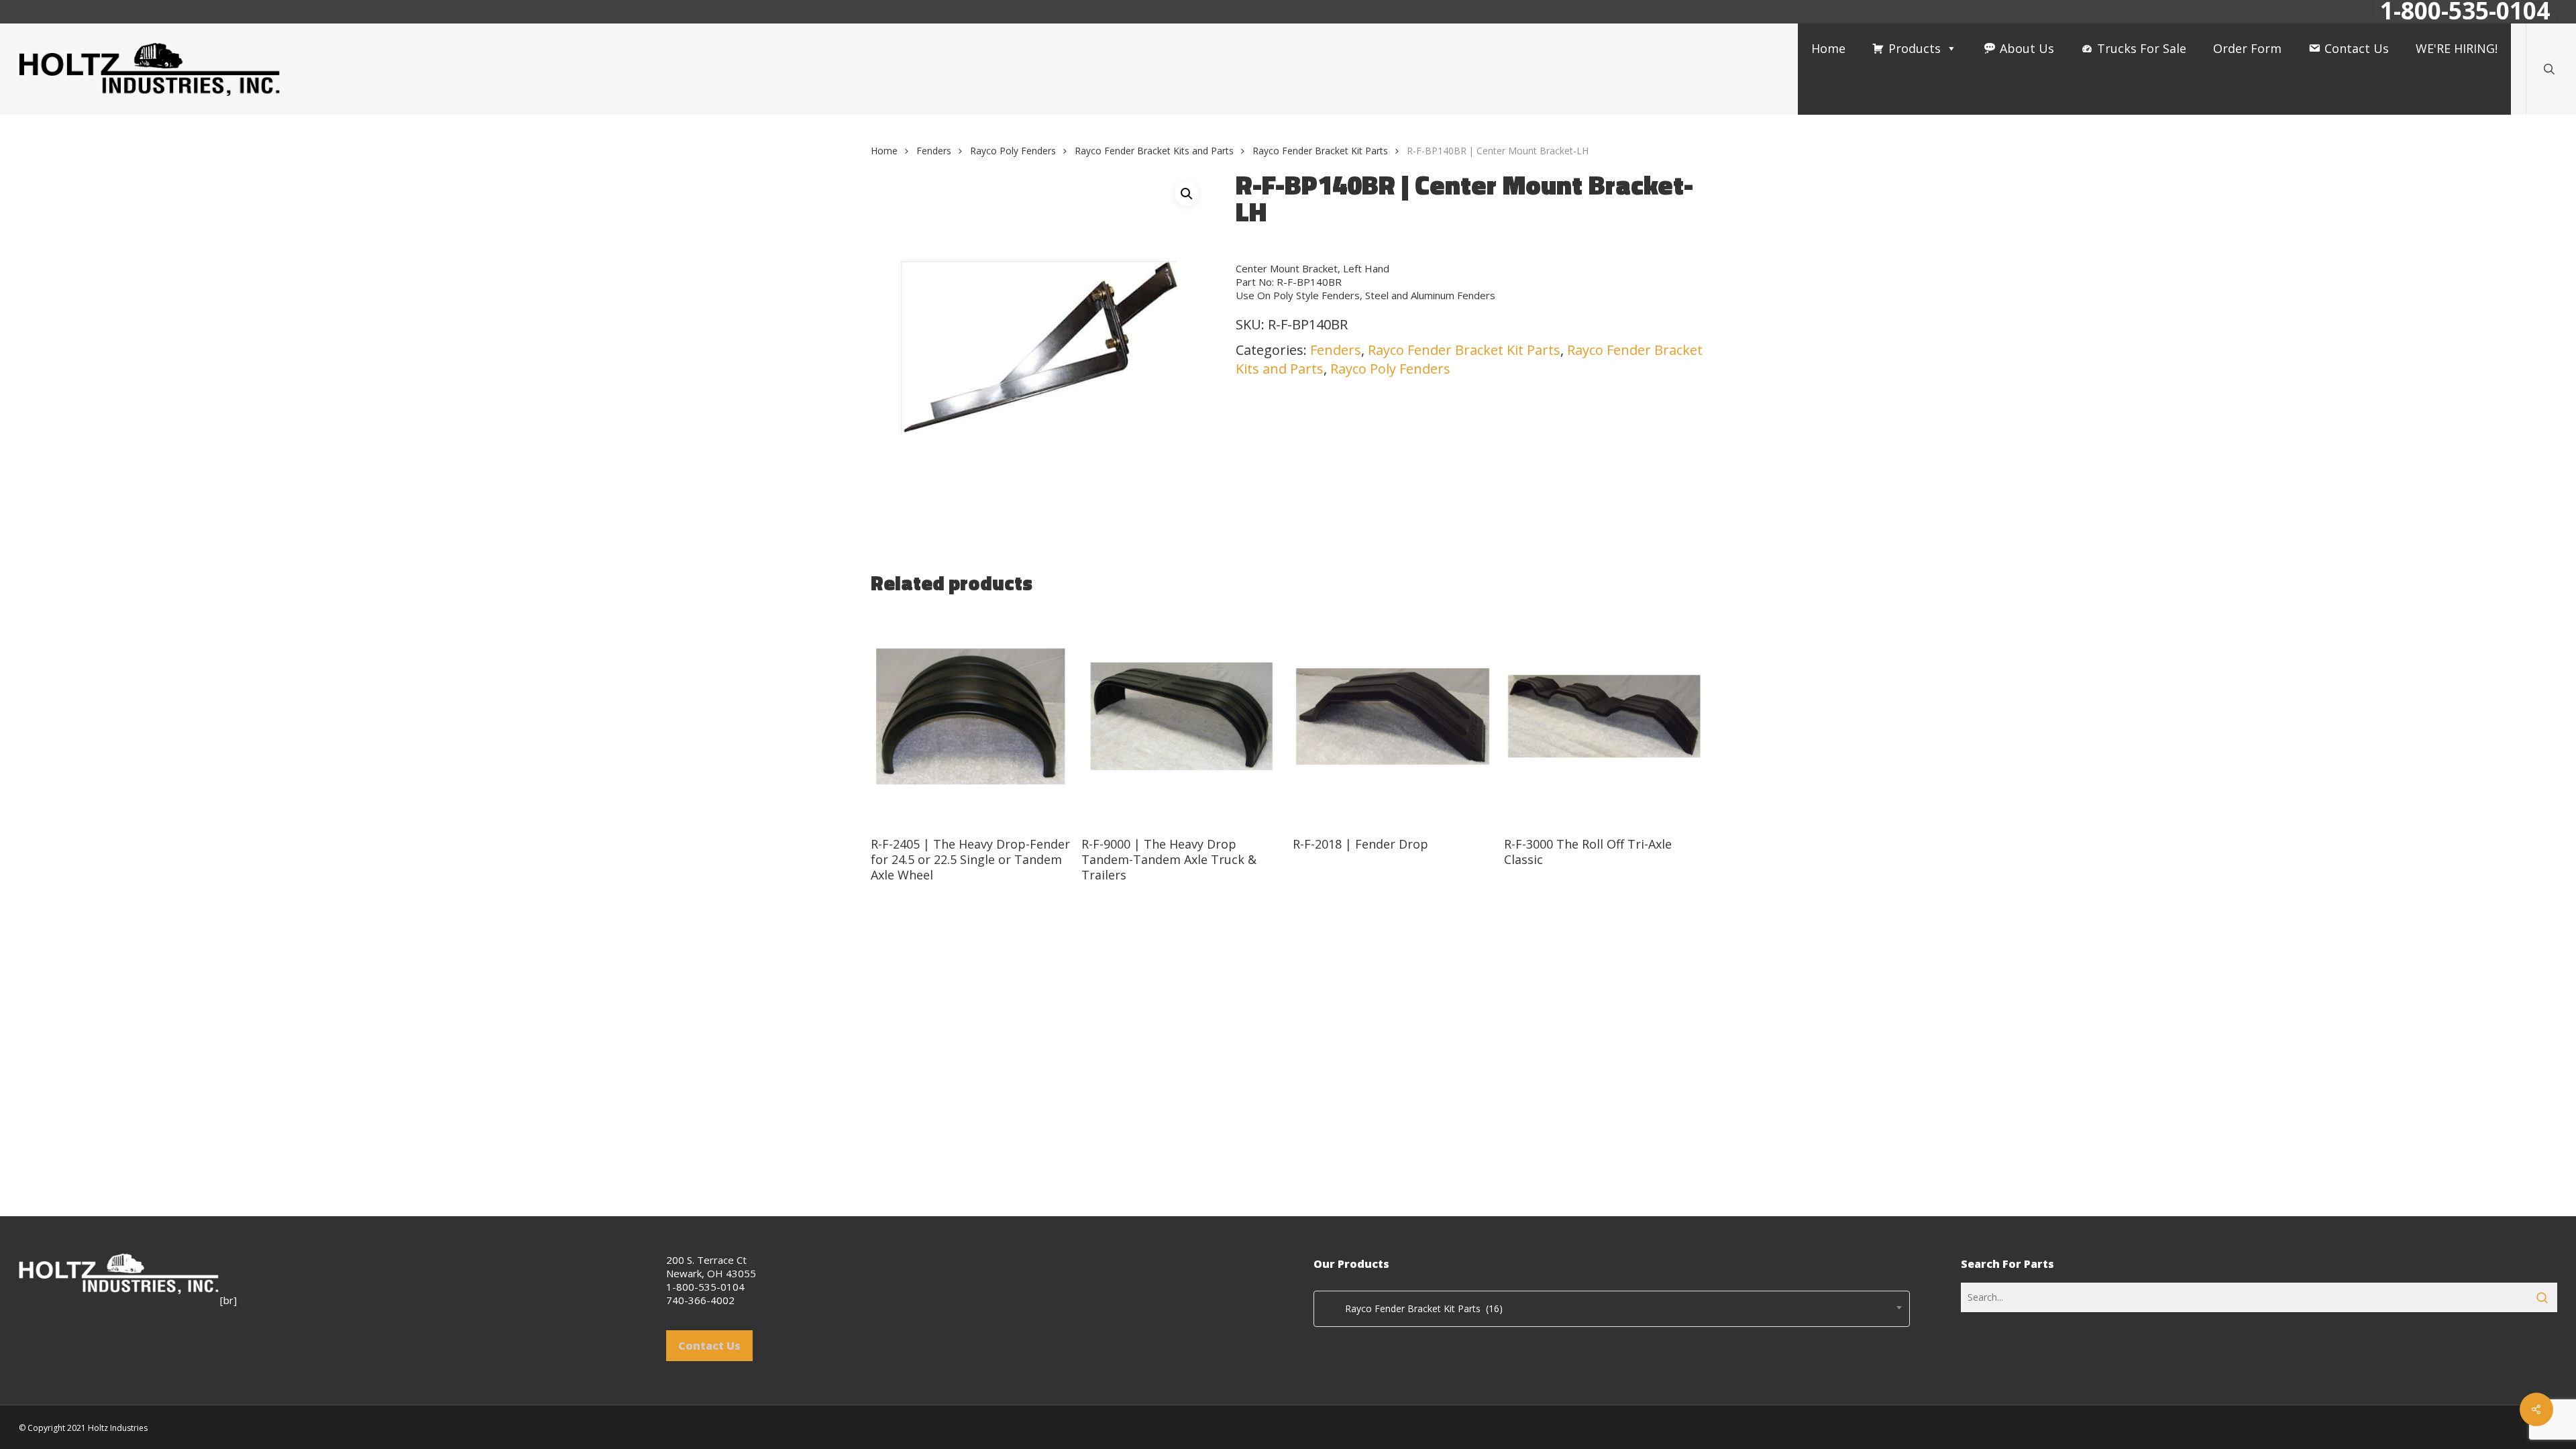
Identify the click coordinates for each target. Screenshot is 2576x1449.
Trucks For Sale (2142, 48)
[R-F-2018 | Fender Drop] (1393, 717)
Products (1915, 48)
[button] (1187, 194)
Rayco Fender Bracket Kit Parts (1320, 151)
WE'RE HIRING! (2457, 48)
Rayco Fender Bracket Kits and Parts (1154, 151)
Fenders (934, 151)
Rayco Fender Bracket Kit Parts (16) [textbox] (1412, 1308)
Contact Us (2357, 48)
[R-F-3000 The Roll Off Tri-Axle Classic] (1604, 717)
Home (1828, 48)
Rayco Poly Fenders (1013, 151)
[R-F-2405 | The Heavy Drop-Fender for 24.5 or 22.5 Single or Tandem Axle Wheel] (971, 717)
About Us (2027, 48)
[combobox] (1612, 1309)
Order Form (2247, 48)
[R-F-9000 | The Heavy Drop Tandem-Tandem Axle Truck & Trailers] (1182, 717)
